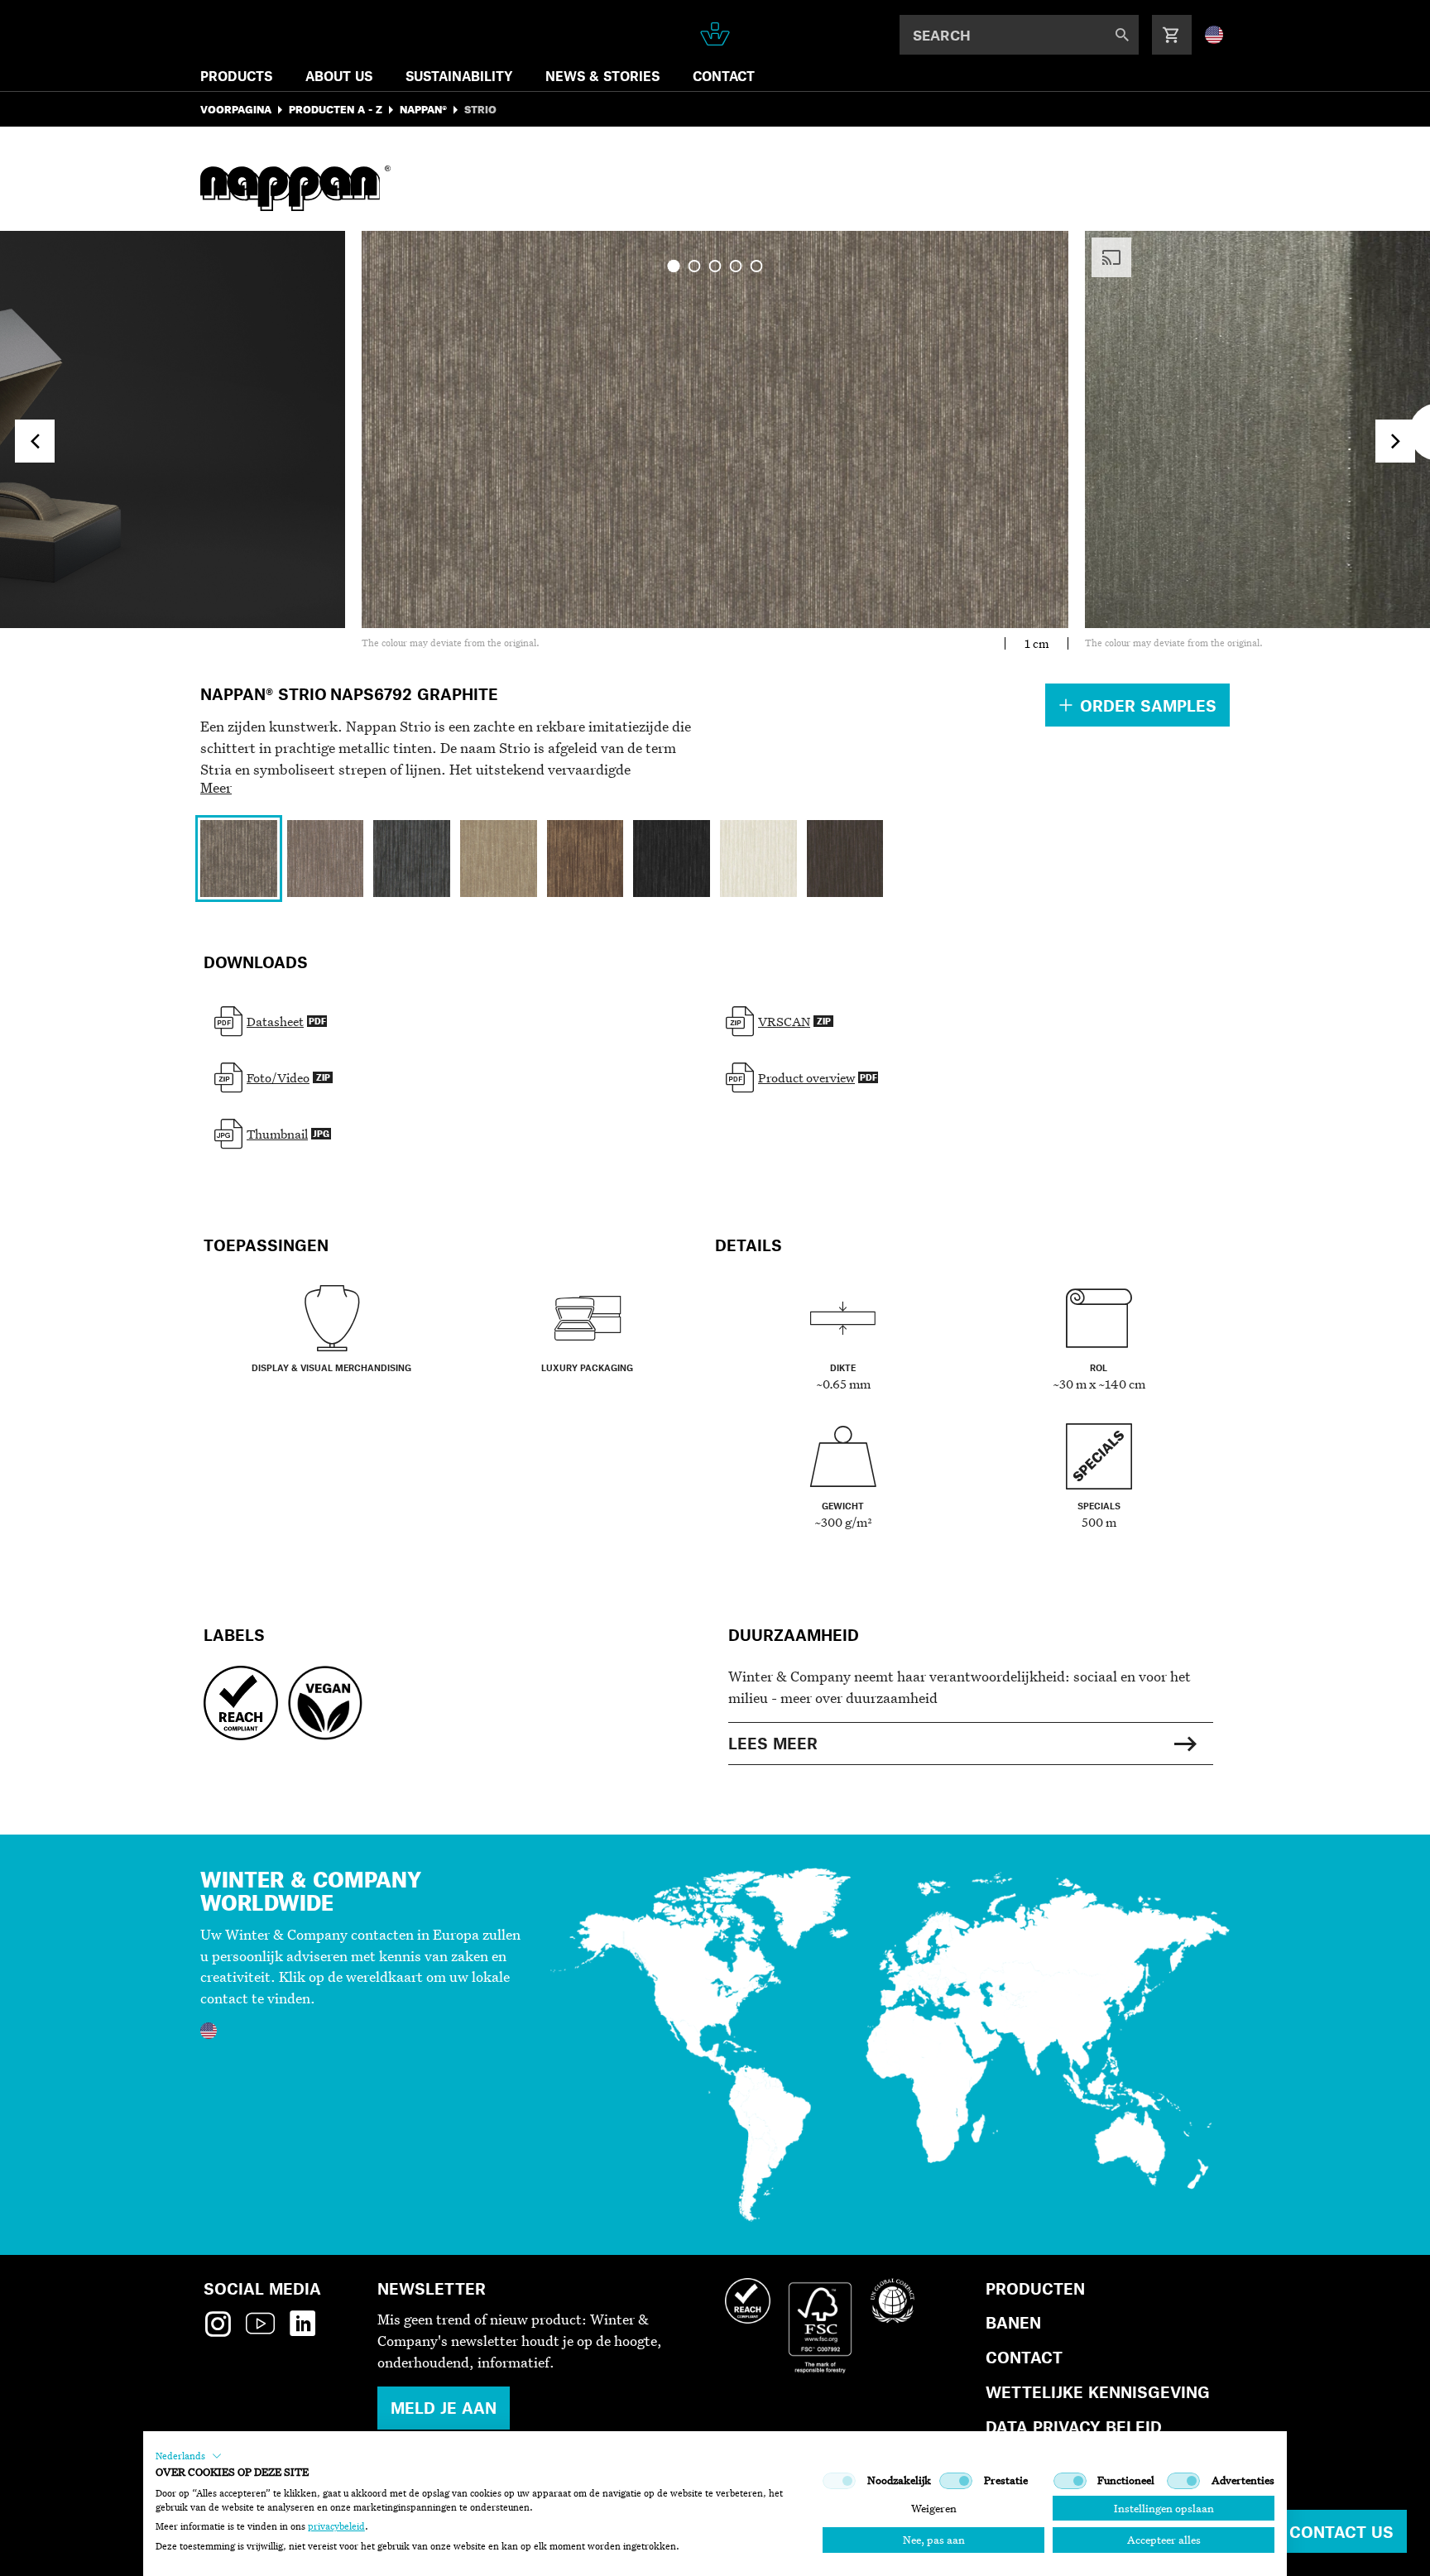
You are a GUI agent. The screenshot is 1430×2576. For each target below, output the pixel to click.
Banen (1013, 2322)
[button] (189, 2456)
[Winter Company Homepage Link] (715, 34)
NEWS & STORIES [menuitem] (602, 76)
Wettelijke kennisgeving (1098, 2392)
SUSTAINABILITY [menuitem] (459, 76)
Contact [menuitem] (724, 76)
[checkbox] (839, 2481)
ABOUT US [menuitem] (339, 76)
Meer (216, 787)
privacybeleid (336, 2526)
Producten (1035, 2288)
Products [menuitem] (236, 76)
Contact (1024, 2357)
